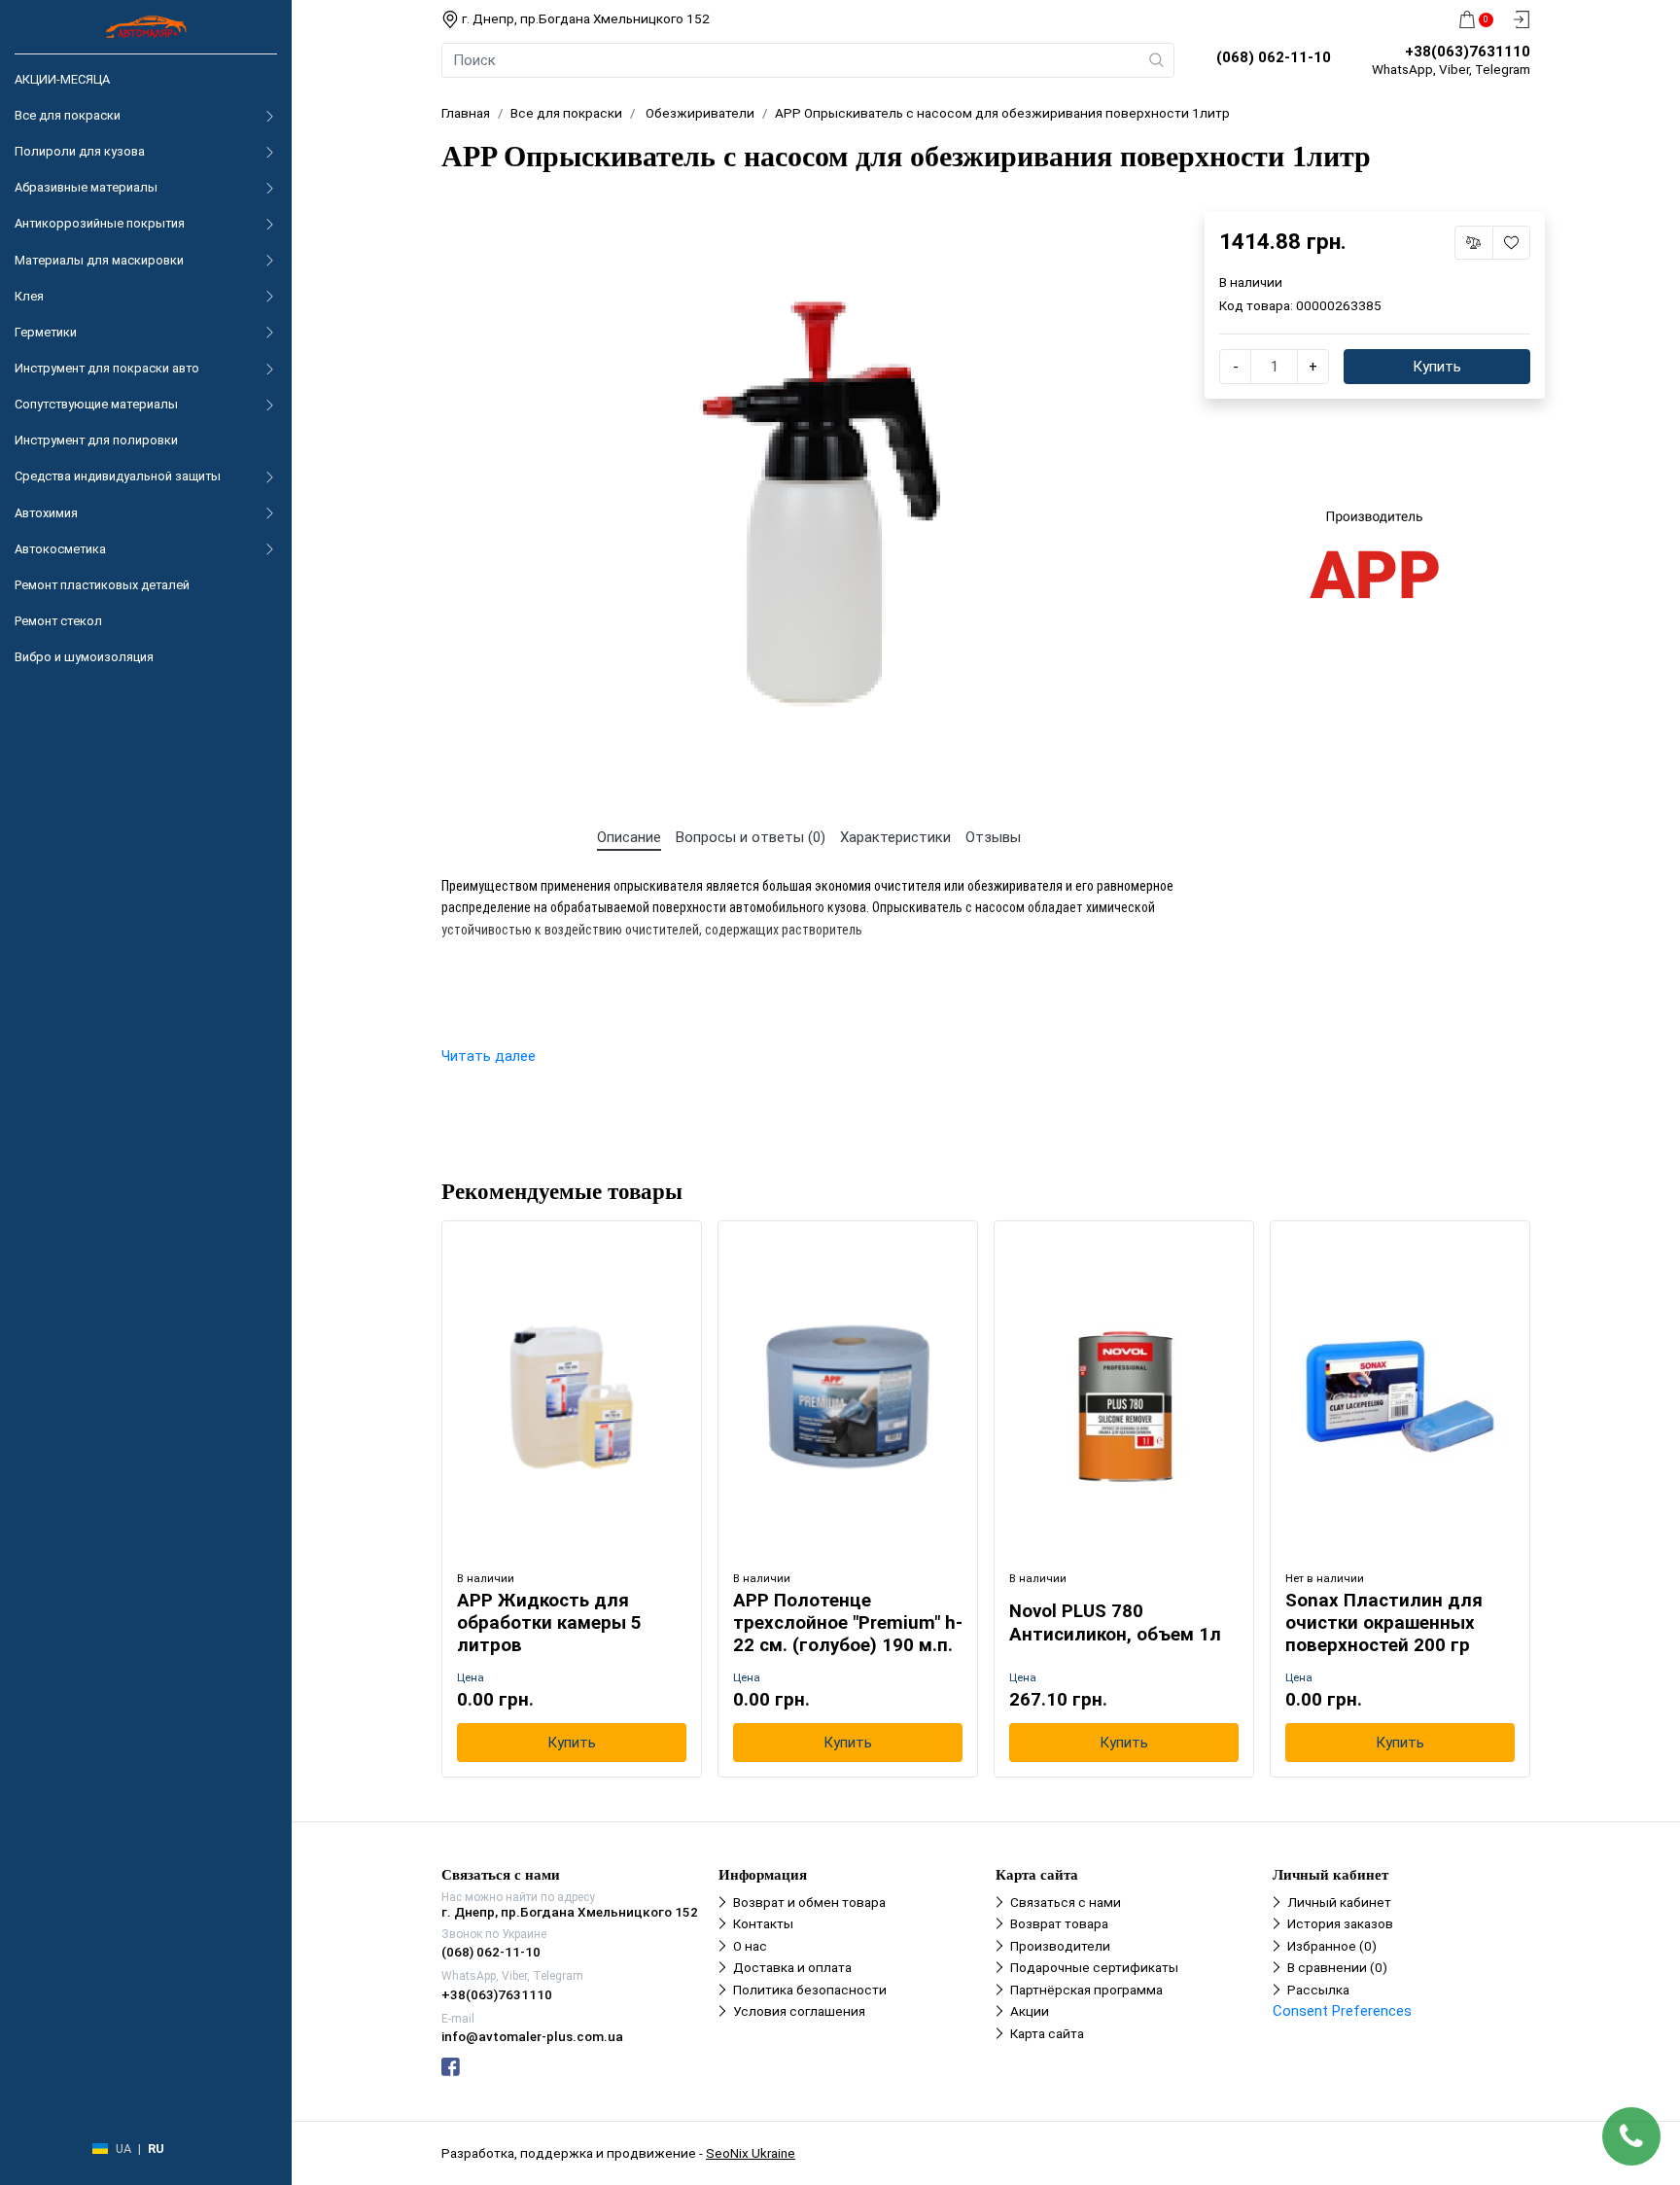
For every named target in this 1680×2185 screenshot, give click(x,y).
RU (156, 2149)
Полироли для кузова (80, 151)
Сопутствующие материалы (96, 404)
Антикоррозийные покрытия (100, 223)
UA (123, 2149)
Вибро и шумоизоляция (84, 657)
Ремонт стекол (58, 621)
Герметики (46, 332)
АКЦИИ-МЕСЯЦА (62, 79)
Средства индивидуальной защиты (118, 476)
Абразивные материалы (86, 187)
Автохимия (46, 513)
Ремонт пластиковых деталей (102, 585)
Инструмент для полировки (96, 440)
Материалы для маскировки (99, 260)
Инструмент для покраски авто (107, 368)
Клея (29, 296)
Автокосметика (60, 549)
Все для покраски (68, 115)
